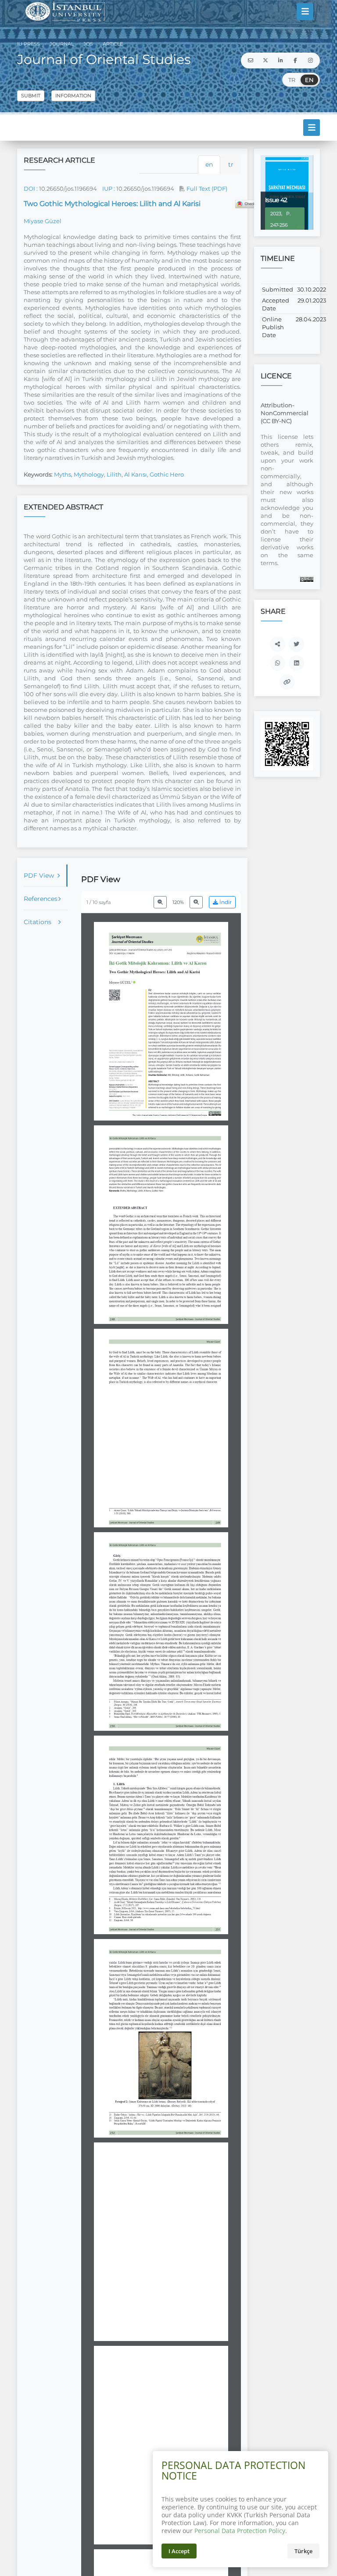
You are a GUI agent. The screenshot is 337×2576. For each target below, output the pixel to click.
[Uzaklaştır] (160, 902)
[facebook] (295, 60)
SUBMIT (31, 96)
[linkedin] (280, 60)
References (41, 899)
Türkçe (303, 2551)
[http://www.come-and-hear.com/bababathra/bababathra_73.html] (169, 1908)
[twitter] (265, 60)
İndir (225, 902)
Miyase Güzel (43, 221)
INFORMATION (73, 96)
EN (309, 80)
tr (231, 164)
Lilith (114, 474)
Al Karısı (136, 474)
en (209, 164)
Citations (38, 922)
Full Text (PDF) (206, 189)
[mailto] (251, 60)
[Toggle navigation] (305, 11)
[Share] (278, 644)
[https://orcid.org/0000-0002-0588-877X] (122, 982)
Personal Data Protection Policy (240, 2531)
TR (292, 80)
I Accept (179, 2551)
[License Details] (307, 579)
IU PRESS (29, 44)
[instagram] (310, 60)
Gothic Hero (167, 474)
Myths (63, 474)
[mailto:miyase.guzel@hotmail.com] (125, 1080)
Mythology (89, 474)
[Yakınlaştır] (196, 902)
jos (88, 44)
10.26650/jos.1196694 (68, 189)
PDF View (39, 875)
